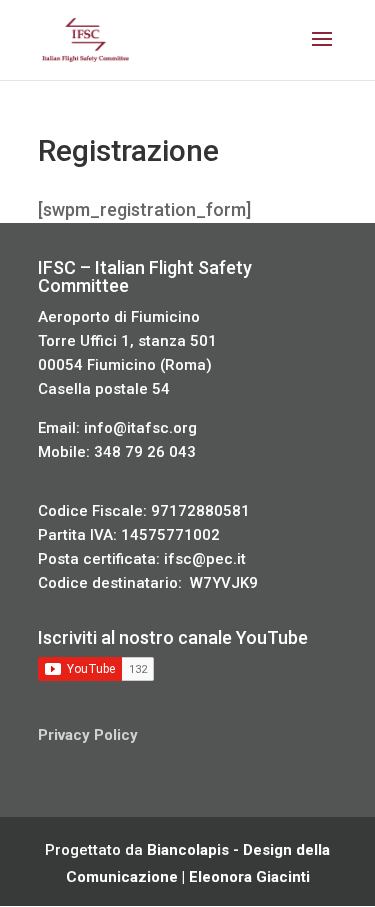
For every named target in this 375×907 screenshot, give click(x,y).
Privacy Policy (88, 735)
